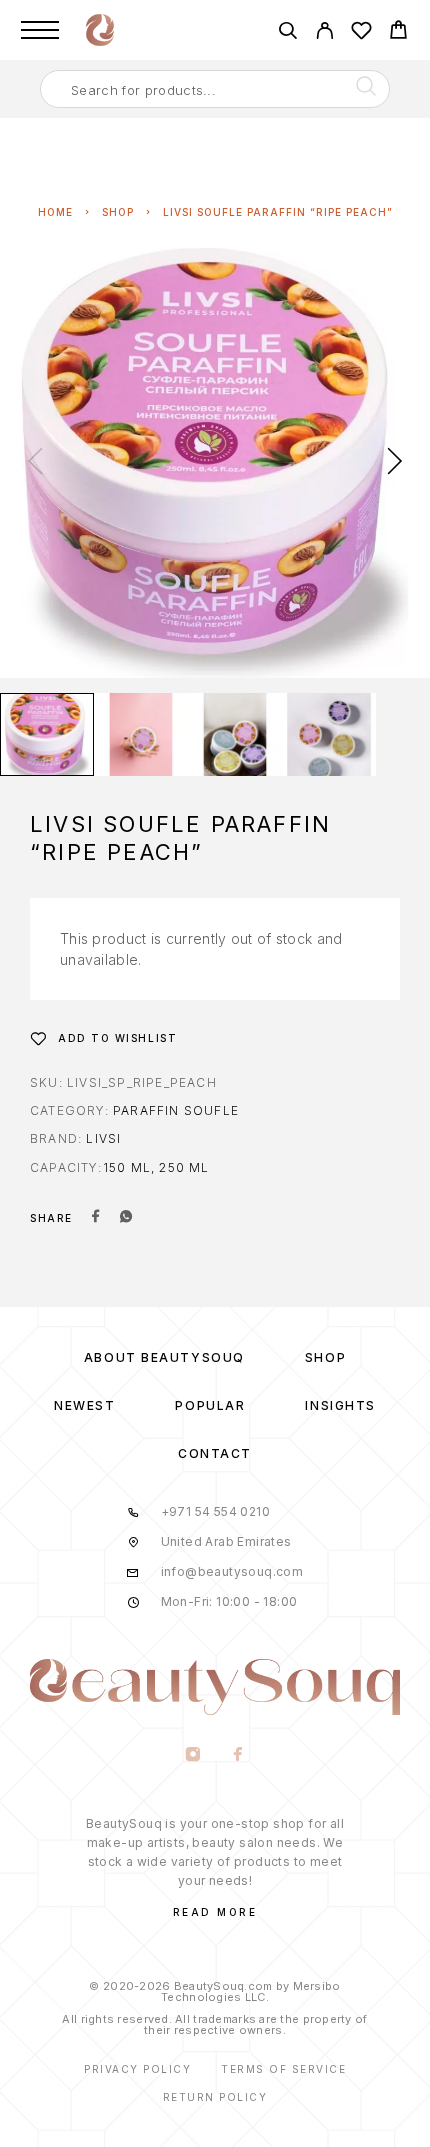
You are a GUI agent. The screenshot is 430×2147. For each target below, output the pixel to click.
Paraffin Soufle (176, 1110)
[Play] (47, 734)
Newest (84, 1405)
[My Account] (324, 33)
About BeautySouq (164, 1357)
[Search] (287, 33)
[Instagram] (192, 1756)
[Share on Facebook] (96, 1218)
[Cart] (398, 32)
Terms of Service (283, 2069)
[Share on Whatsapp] (126, 1218)
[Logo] (100, 30)
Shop (118, 212)
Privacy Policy (137, 2069)
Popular (210, 1405)
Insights (340, 1405)
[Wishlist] (361, 33)
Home (55, 212)
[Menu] (40, 30)
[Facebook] (237, 1756)
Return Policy (215, 2097)
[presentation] (35, 463)
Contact (215, 1453)
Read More (215, 1912)
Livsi (103, 1138)
